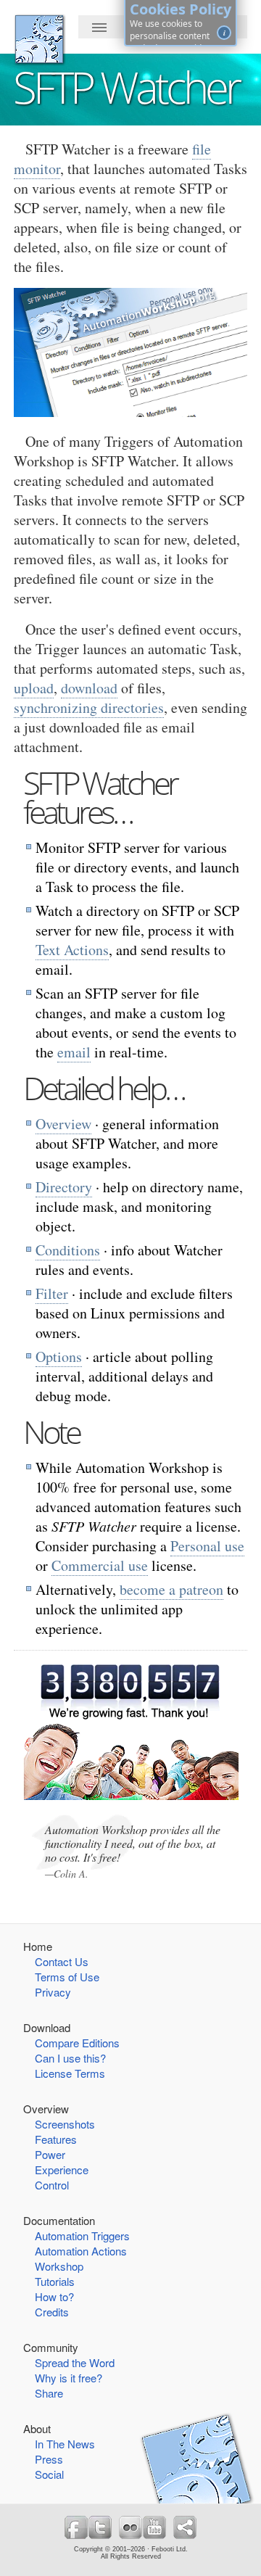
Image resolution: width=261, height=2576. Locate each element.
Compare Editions (77, 2043)
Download (47, 2027)
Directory (64, 1187)
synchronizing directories (89, 707)
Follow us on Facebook (76, 2527)
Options (59, 1357)
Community (51, 2347)
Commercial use (100, 1565)
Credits (52, 2312)
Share (49, 2393)
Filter (52, 1293)
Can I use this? (70, 2058)
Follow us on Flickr (130, 2527)
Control (52, 2185)
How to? (54, 2296)
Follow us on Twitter (100, 2527)
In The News (65, 2444)
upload (34, 688)
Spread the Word (75, 2362)
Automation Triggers (82, 2236)
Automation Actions (81, 2251)
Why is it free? (69, 2378)
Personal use (207, 1546)
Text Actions (72, 950)
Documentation (59, 2220)
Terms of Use (67, 1977)
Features (56, 2139)
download (89, 688)
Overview (63, 1124)
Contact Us (62, 1961)
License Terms (70, 2073)
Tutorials (55, 2281)
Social (49, 2474)
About (37, 2428)
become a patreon (171, 1589)
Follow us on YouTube (154, 2527)
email (74, 1052)
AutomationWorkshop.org (39, 39)
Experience (62, 2170)
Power (50, 2154)
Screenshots (65, 2124)
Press (49, 2459)
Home (38, 1946)
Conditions (68, 1250)
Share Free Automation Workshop (185, 2527)
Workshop (59, 2266)
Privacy (53, 1992)
